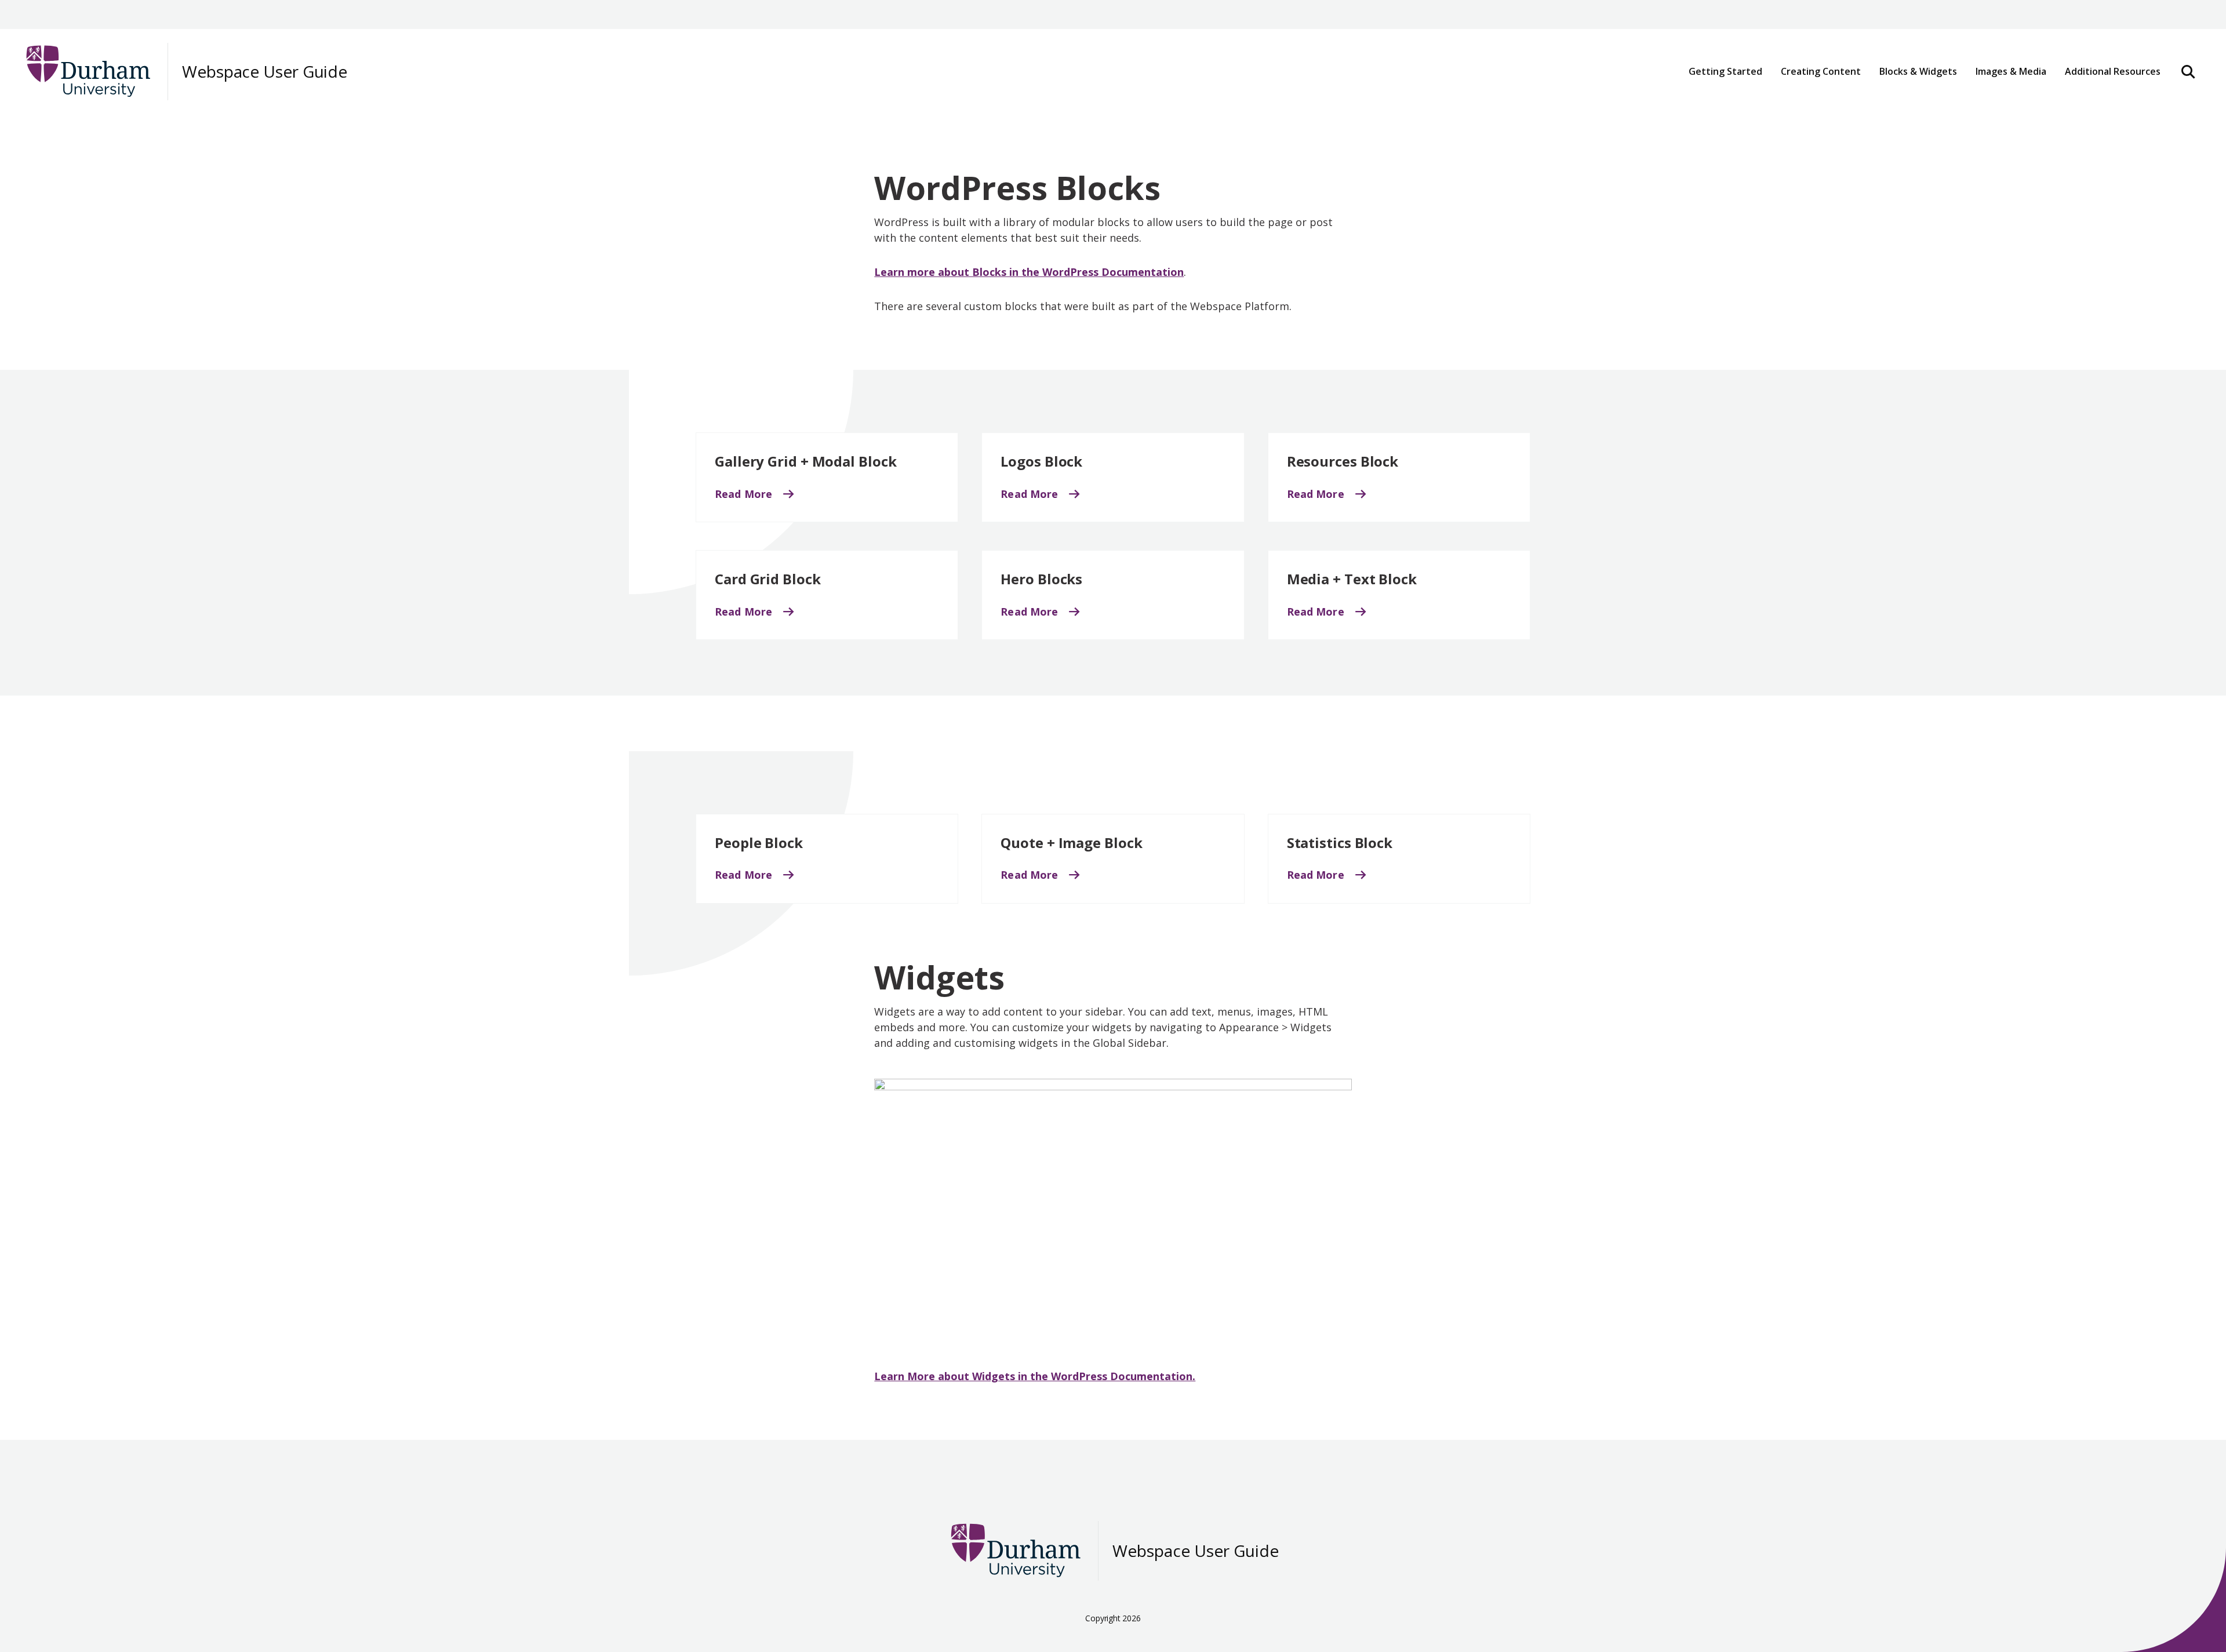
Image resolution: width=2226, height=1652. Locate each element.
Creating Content (1821, 71)
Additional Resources (2113, 71)
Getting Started (1725, 71)
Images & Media (2011, 71)
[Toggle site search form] (2189, 71)
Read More (745, 494)
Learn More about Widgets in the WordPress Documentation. (1035, 1376)
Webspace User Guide (265, 72)
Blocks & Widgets (1918, 71)
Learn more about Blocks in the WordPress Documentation (1029, 272)
